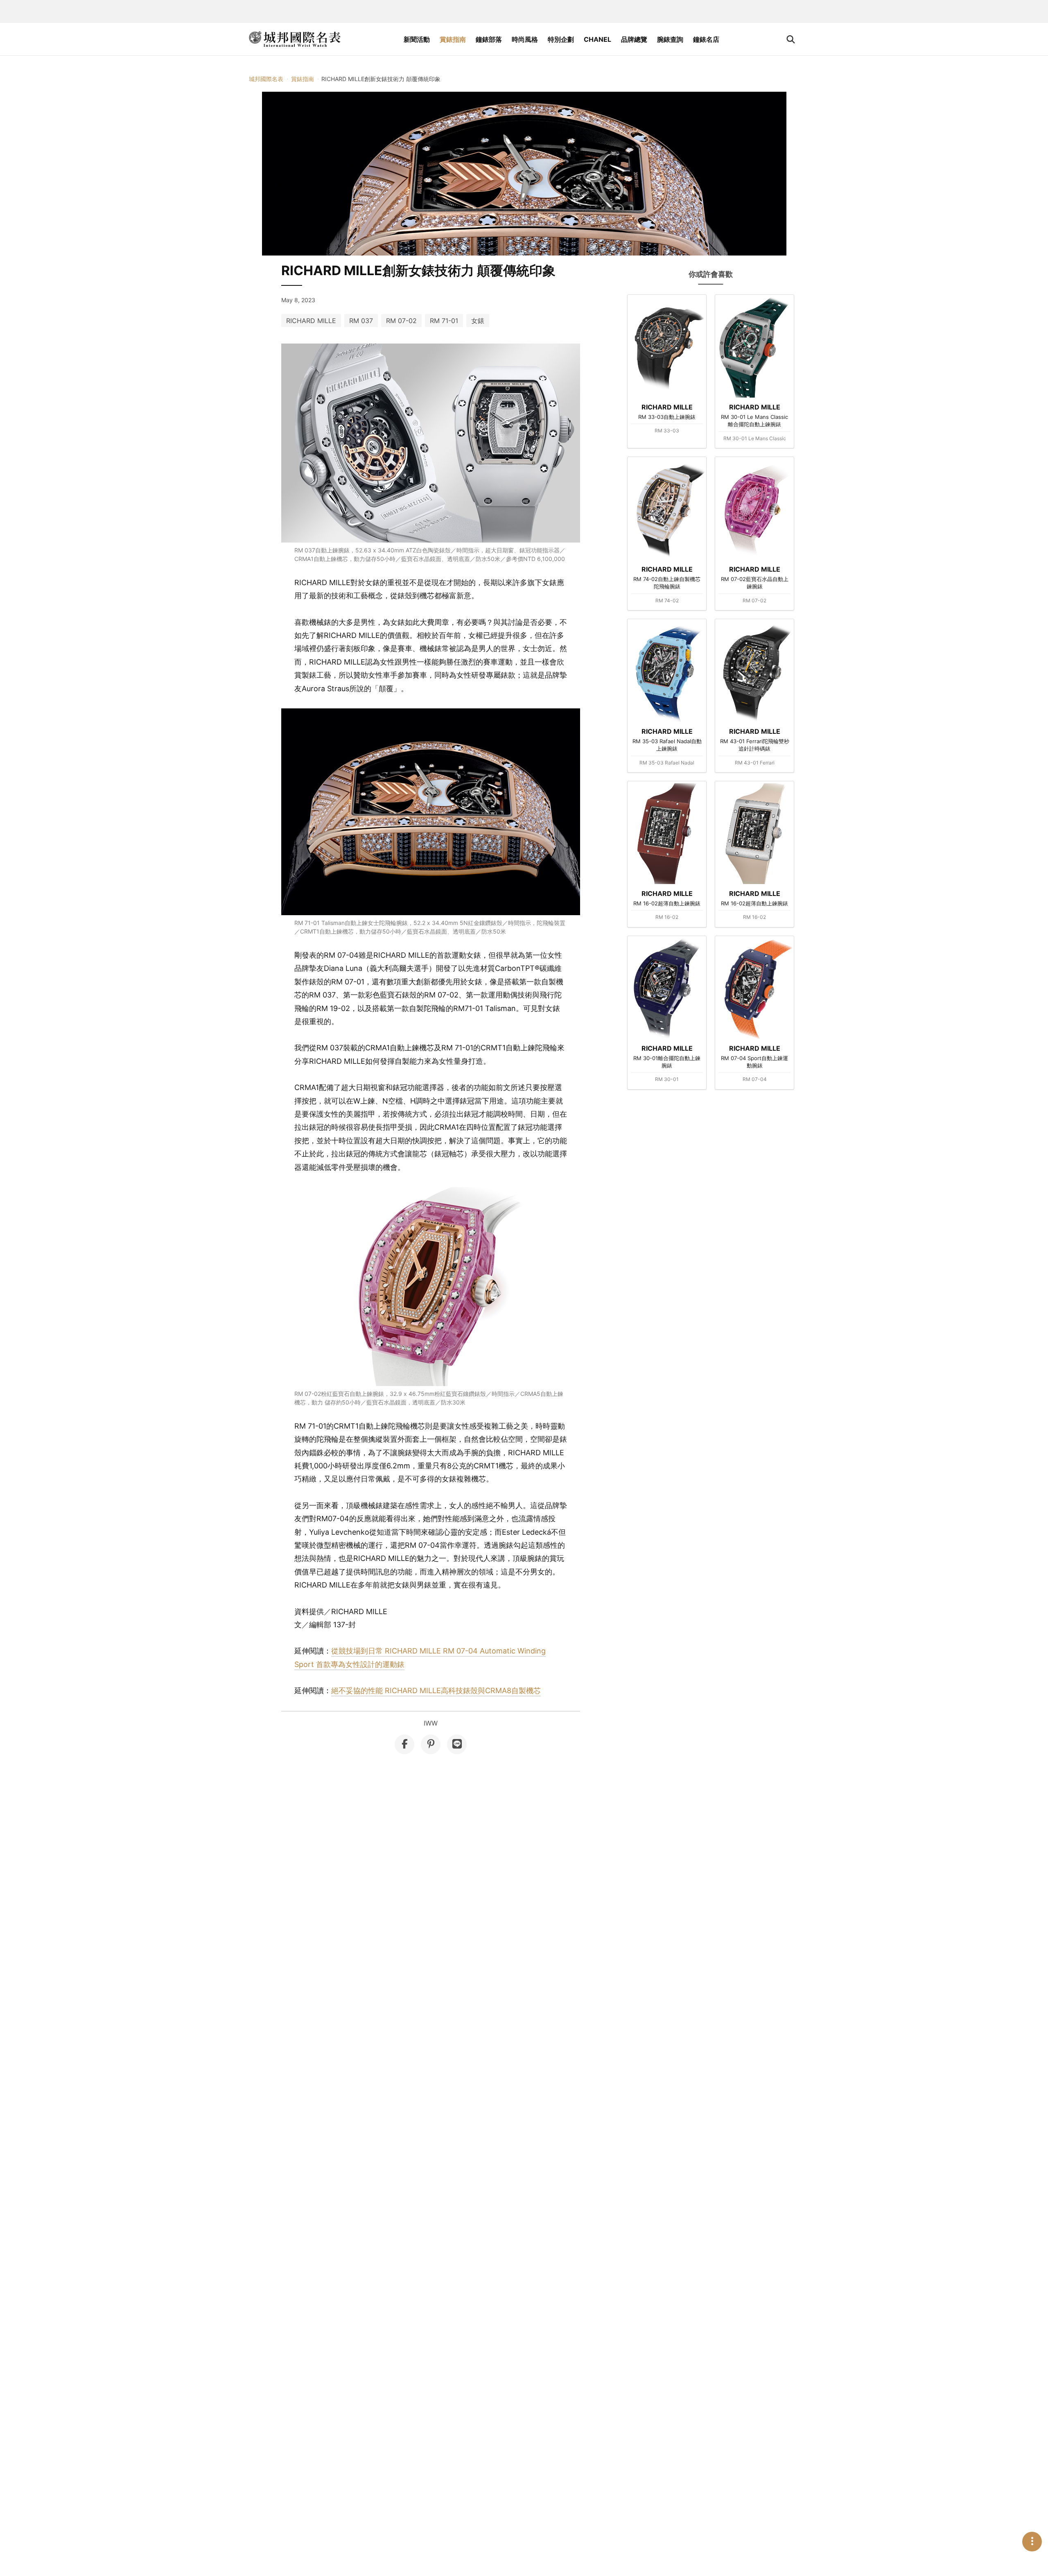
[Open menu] (1032, 2542)
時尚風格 (525, 39)
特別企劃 (561, 39)
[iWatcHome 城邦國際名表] (295, 39)
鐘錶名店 (706, 39)
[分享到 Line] (457, 1744)
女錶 (478, 321)
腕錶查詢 (670, 39)
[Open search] (791, 39)
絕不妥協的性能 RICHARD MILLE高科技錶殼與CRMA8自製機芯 (436, 1691)
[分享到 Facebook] (404, 1744)
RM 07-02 (401, 321)
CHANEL (597, 39)
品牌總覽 (634, 39)
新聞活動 (417, 39)
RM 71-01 (444, 321)
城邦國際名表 (266, 79)
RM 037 (361, 321)
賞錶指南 (453, 39)
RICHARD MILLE (311, 321)
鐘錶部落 (489, 39)
